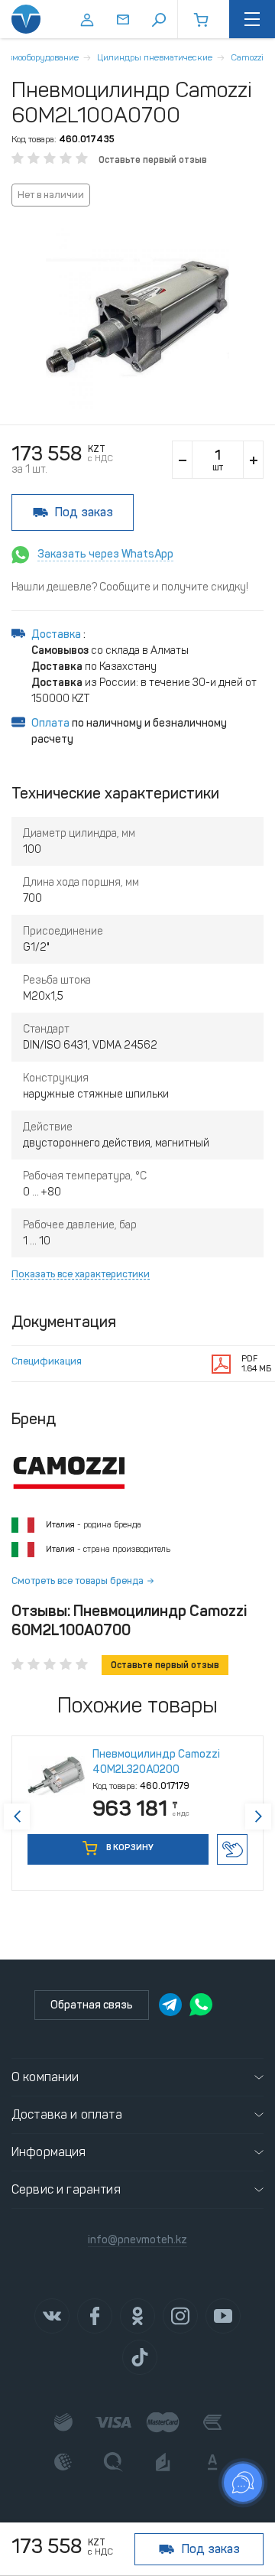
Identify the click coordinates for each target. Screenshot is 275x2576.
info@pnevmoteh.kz (137, 2240)
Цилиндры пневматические (155, 57)
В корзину (129, 1847)
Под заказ (84, 512)
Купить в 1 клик (232, 1849)
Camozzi (247, 57)
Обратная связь (92, 2005)
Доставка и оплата (67, 2114)
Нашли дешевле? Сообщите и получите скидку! (130, 587)
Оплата (50, 723)
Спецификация (47, 1361)
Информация (49, 2152)
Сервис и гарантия (66, 2189)
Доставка (57, 634)
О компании (45, 2077)
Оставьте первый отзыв (153, 160)
